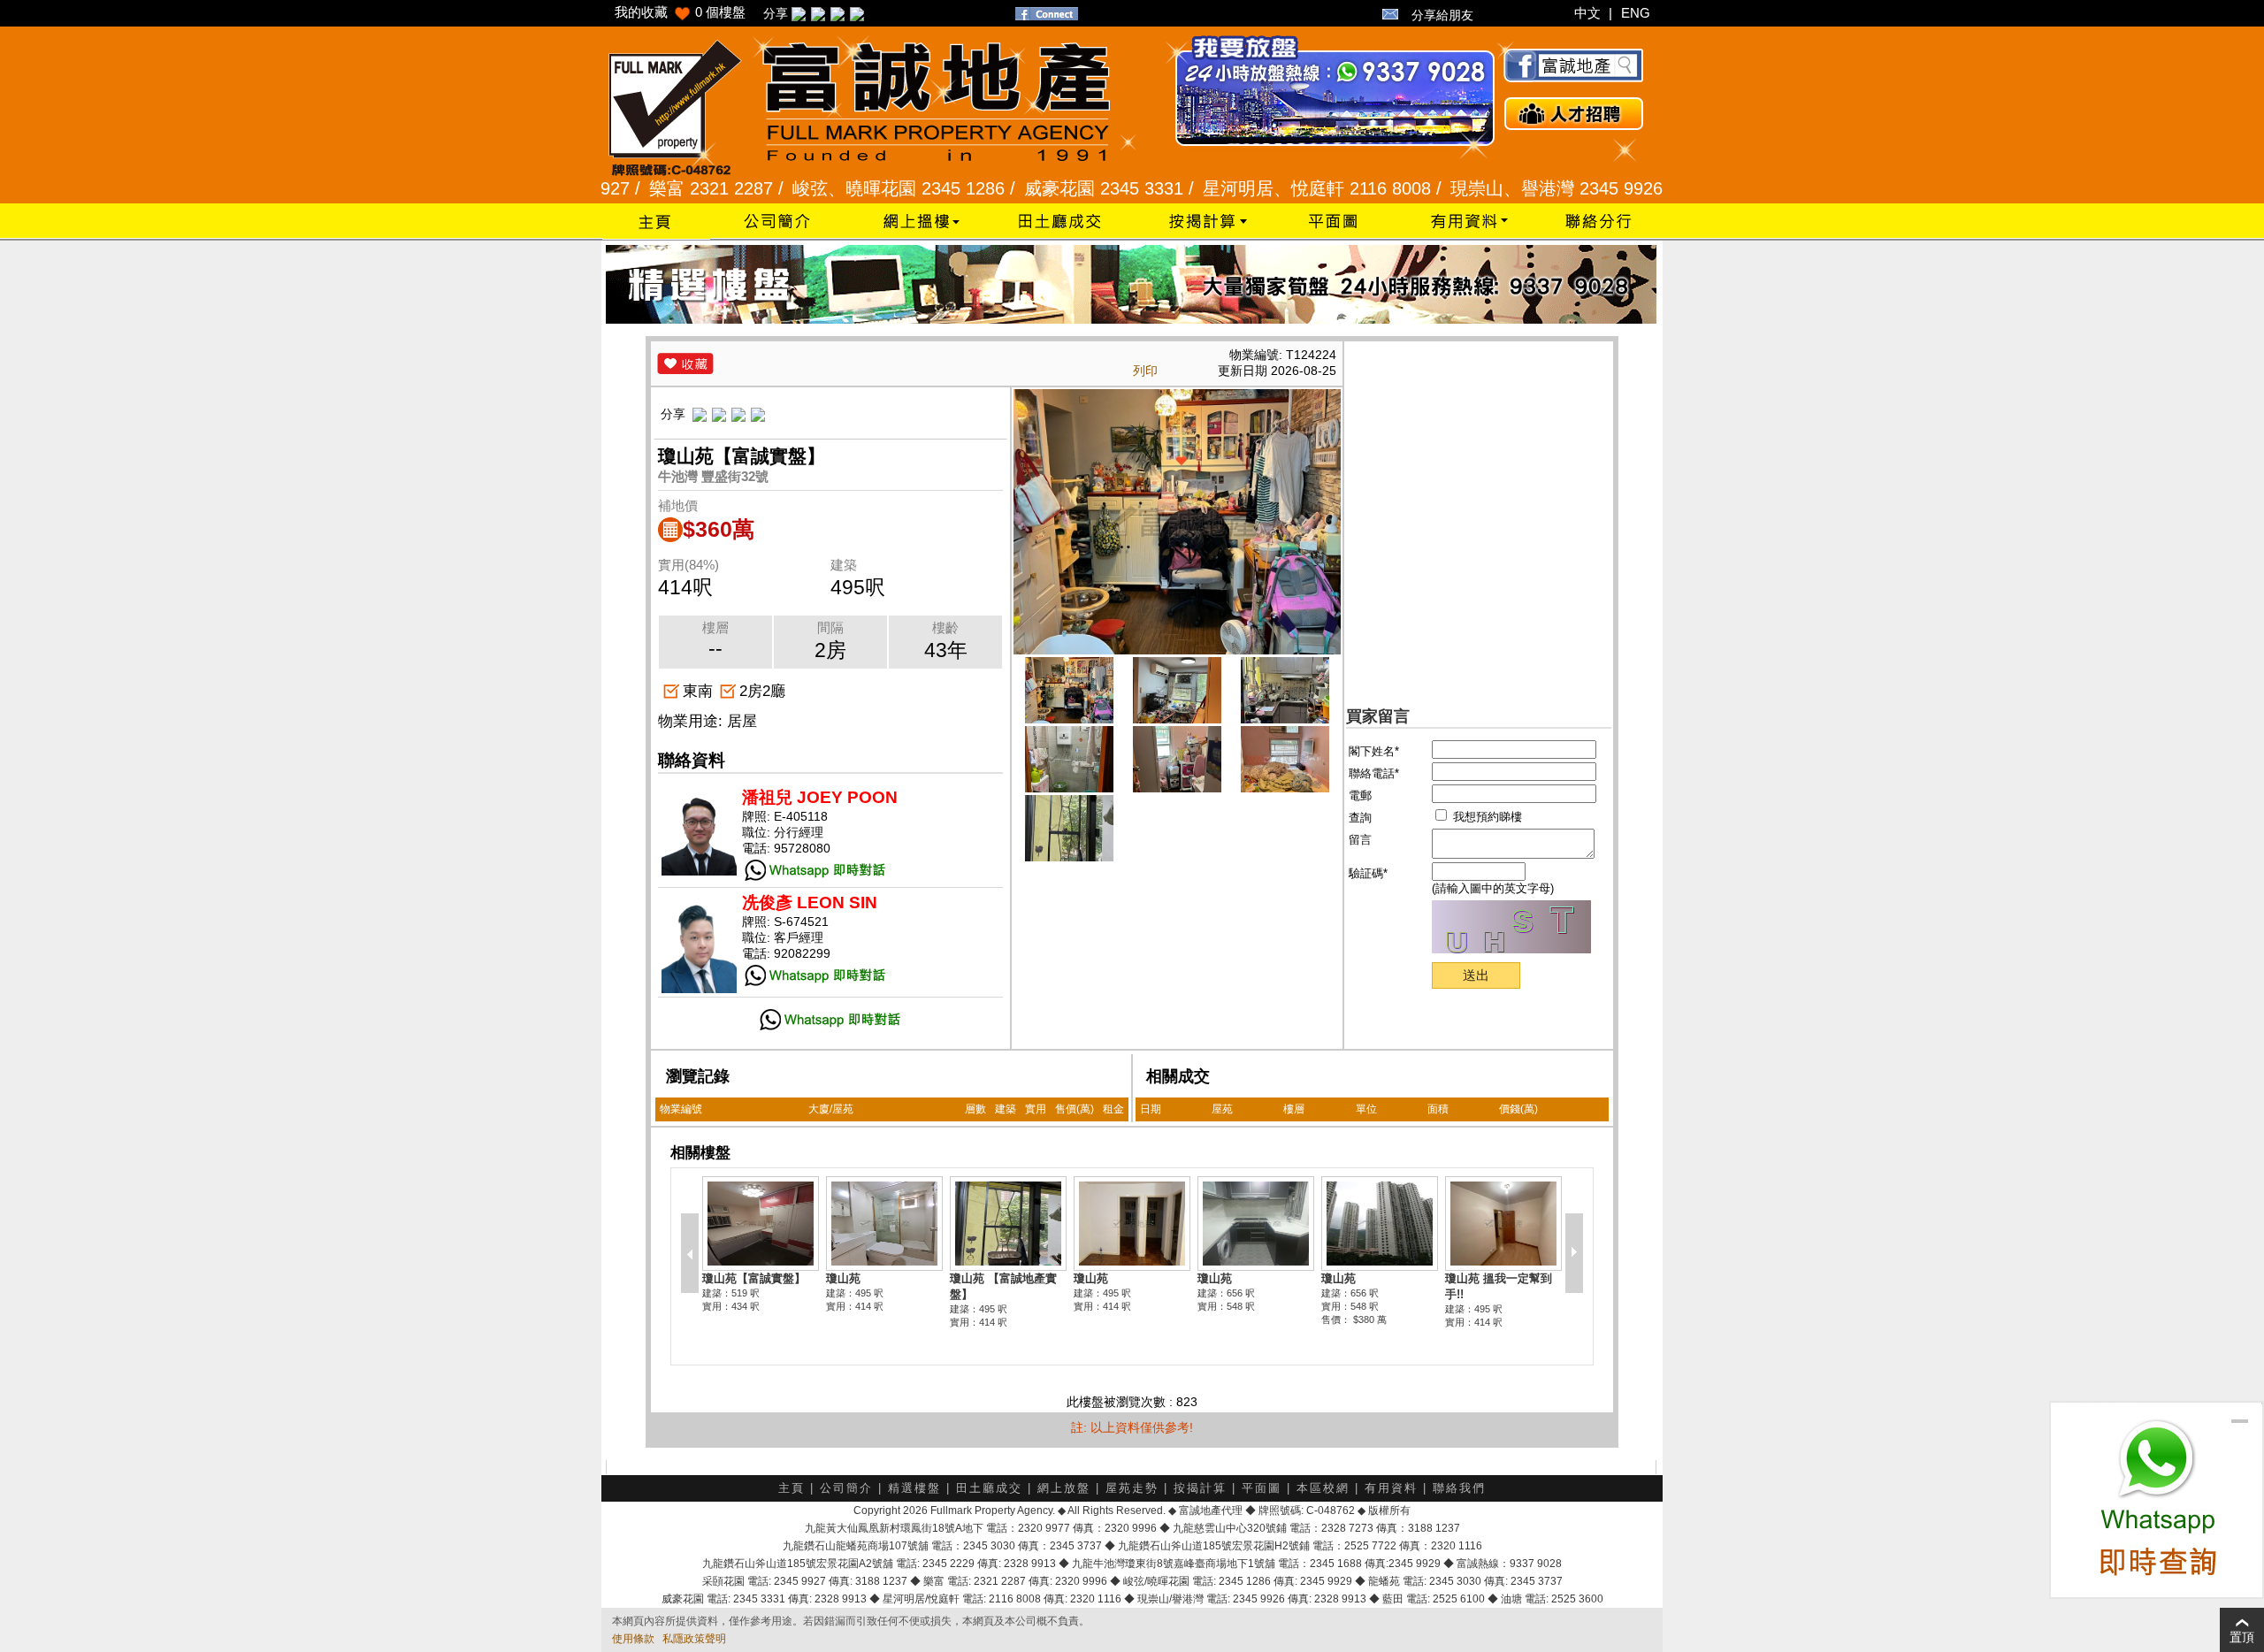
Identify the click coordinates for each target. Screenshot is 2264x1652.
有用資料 (1391, 1488)
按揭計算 (1200, 1488)
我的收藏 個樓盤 (680, 12)
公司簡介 (846, 1488)
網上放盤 (1064, 1488)
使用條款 (633, 1639)
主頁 (792, 1488)
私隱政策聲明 (694, 1639)
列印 (1145, 371)
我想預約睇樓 (1486, 817)
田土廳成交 (989, 1488)
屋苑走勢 (1132, 1488)
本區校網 (1323, 1488)
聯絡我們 (1459, 1488)
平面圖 (1262, 1488)
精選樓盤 (914, 1488)
